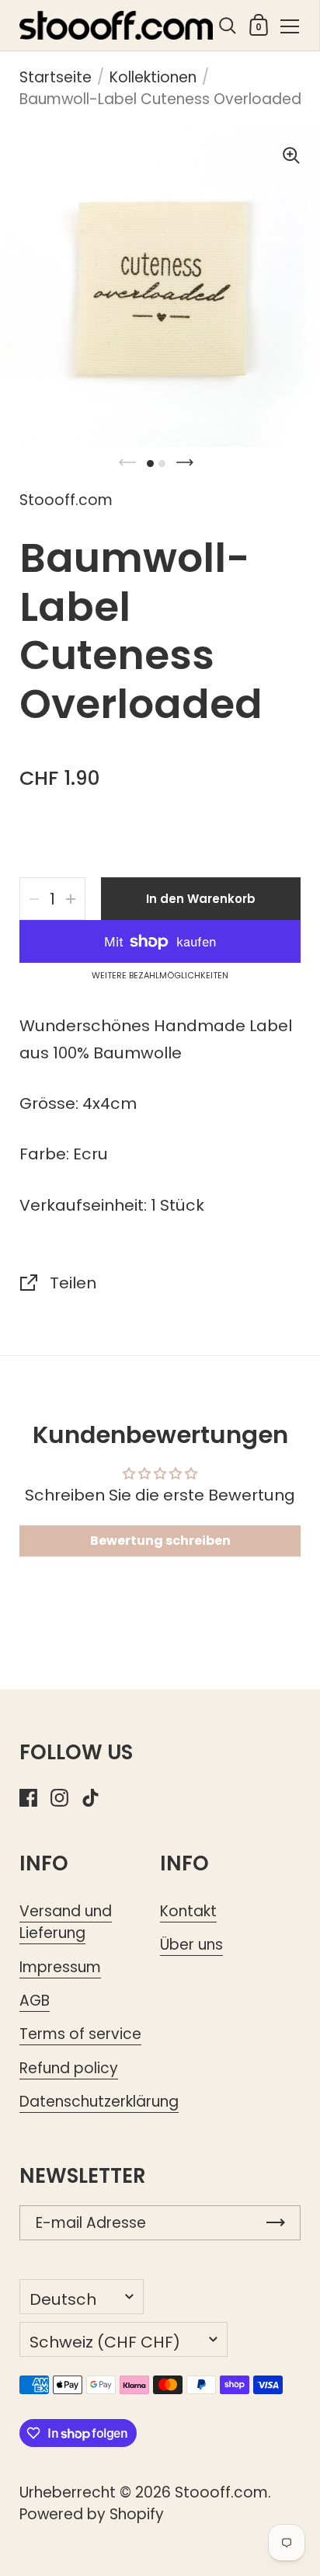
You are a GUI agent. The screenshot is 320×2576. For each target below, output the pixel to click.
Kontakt (188, 1911)
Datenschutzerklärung (99, 2102)
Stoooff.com (221, 2492)
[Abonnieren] (276, 2223)
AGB (35, 2001)
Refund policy (69, 2068)
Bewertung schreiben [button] (160, 1541)
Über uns (191, 1945)
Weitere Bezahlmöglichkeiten (160, 976)
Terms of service (80, 2034)
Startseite (56, 77)
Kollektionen (153, 77)
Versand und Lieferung (66, 1922)
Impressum (60, 1967)
